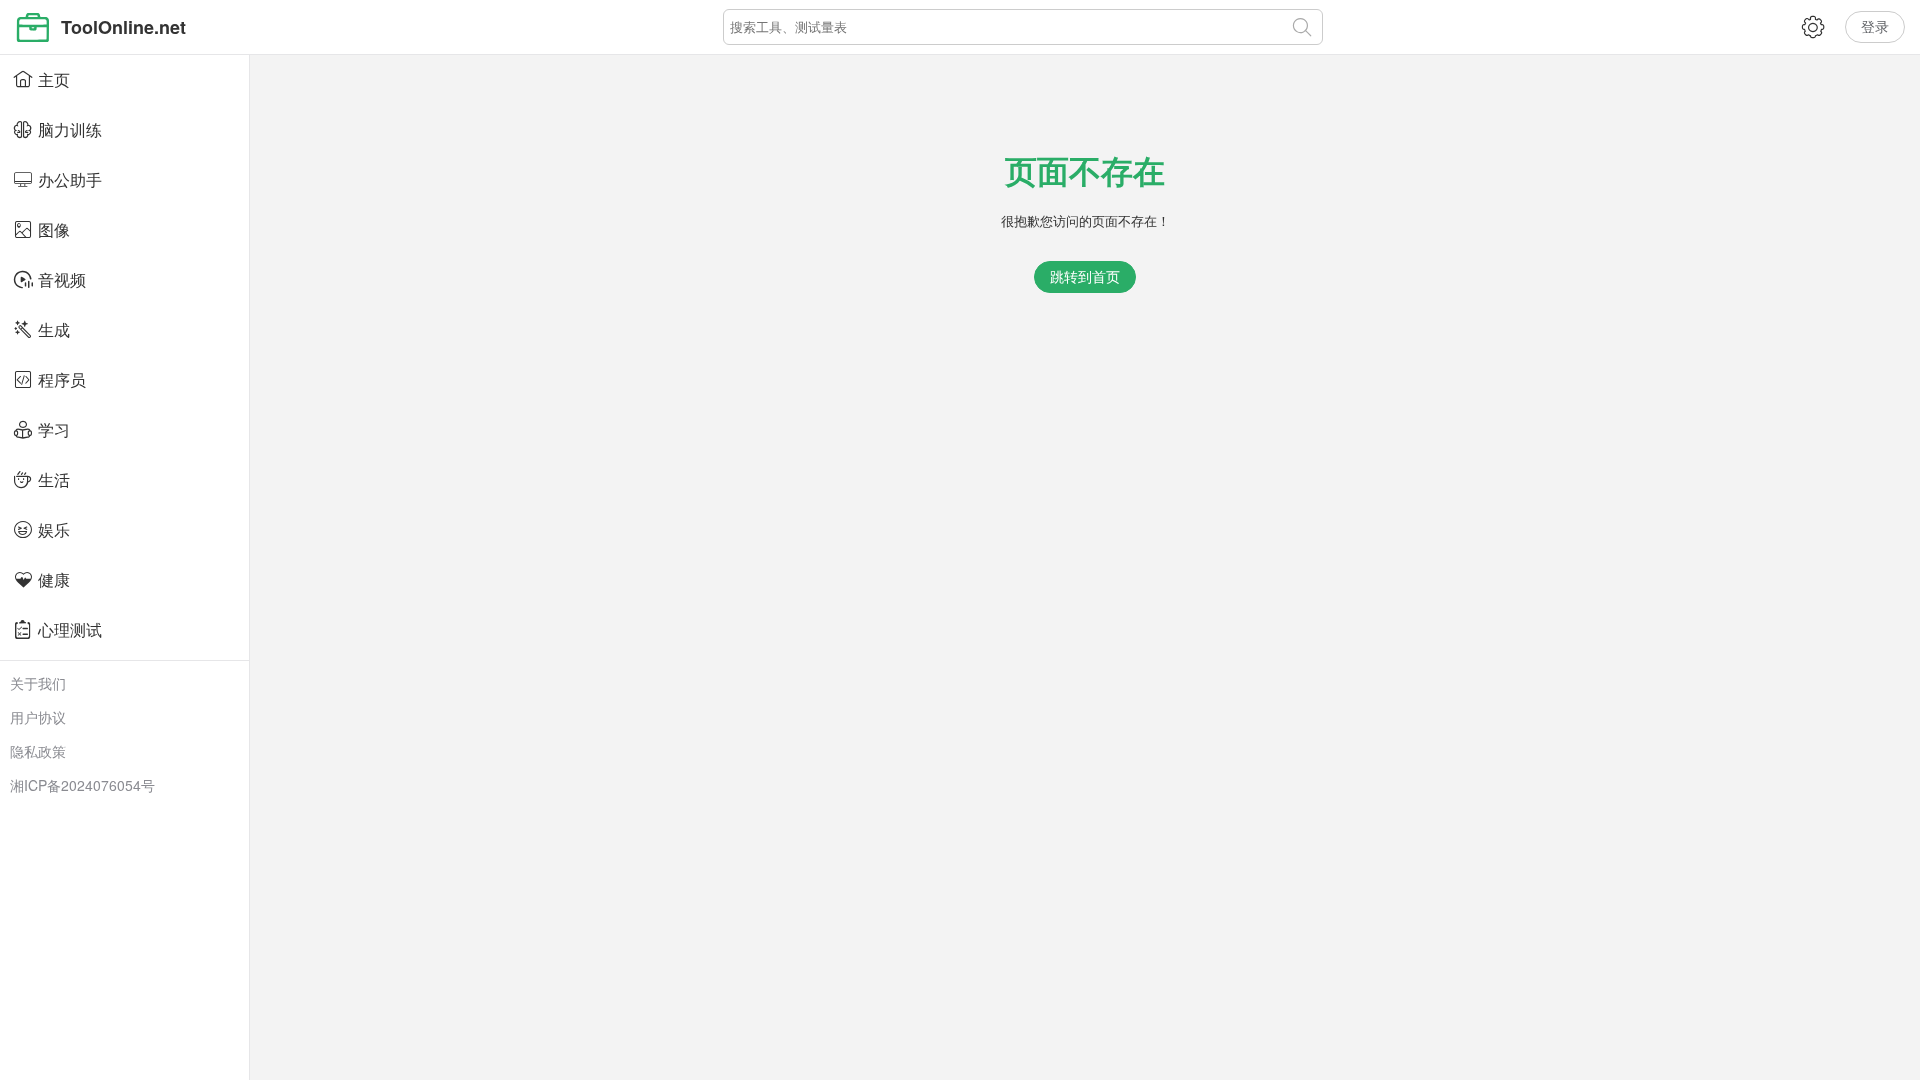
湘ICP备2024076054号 (82, 785)
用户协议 (38, 717)
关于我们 (38, 683)
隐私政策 (38, 751)
